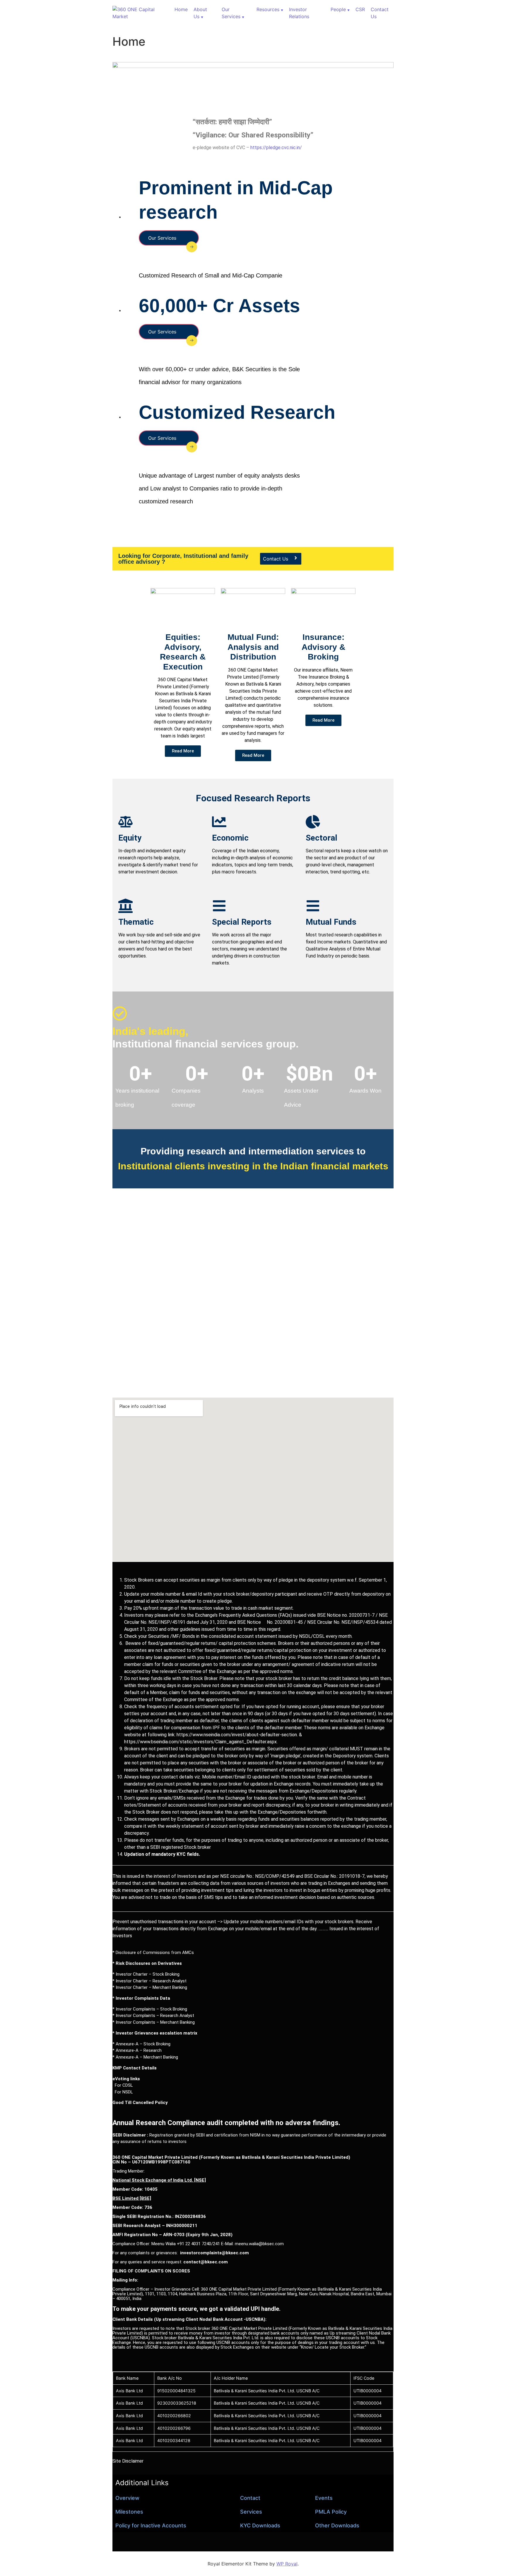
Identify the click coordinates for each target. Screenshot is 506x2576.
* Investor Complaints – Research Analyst (153, 2016)
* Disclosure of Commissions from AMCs (153, 1953)
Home (181, 9)
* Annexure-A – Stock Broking (141, 2044)
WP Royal (287, 2564)
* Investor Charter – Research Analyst (149, 1981)
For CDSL (123, 2085)
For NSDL (123, 2092)
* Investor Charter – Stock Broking (146, 1974)
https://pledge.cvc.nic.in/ (276, 148)
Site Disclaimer (128, 2461)
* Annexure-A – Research (137, 2050)
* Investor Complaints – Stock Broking (150, 2009)
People (338, 9)
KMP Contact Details (135, 2068)
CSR (360, 9)
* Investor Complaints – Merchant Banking (154, 2022)
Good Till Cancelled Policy (140, 2103)
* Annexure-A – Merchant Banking (145, 2057)
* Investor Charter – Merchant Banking (150, 1987)
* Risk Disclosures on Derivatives (147, 1963)
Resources (268, 9)
